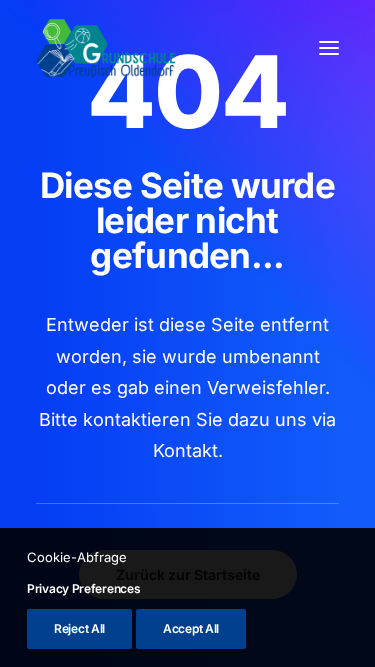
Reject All (79, 628)
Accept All (191, 628)
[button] (329, 48)
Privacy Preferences (83, 588)
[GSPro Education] (106, 48)
